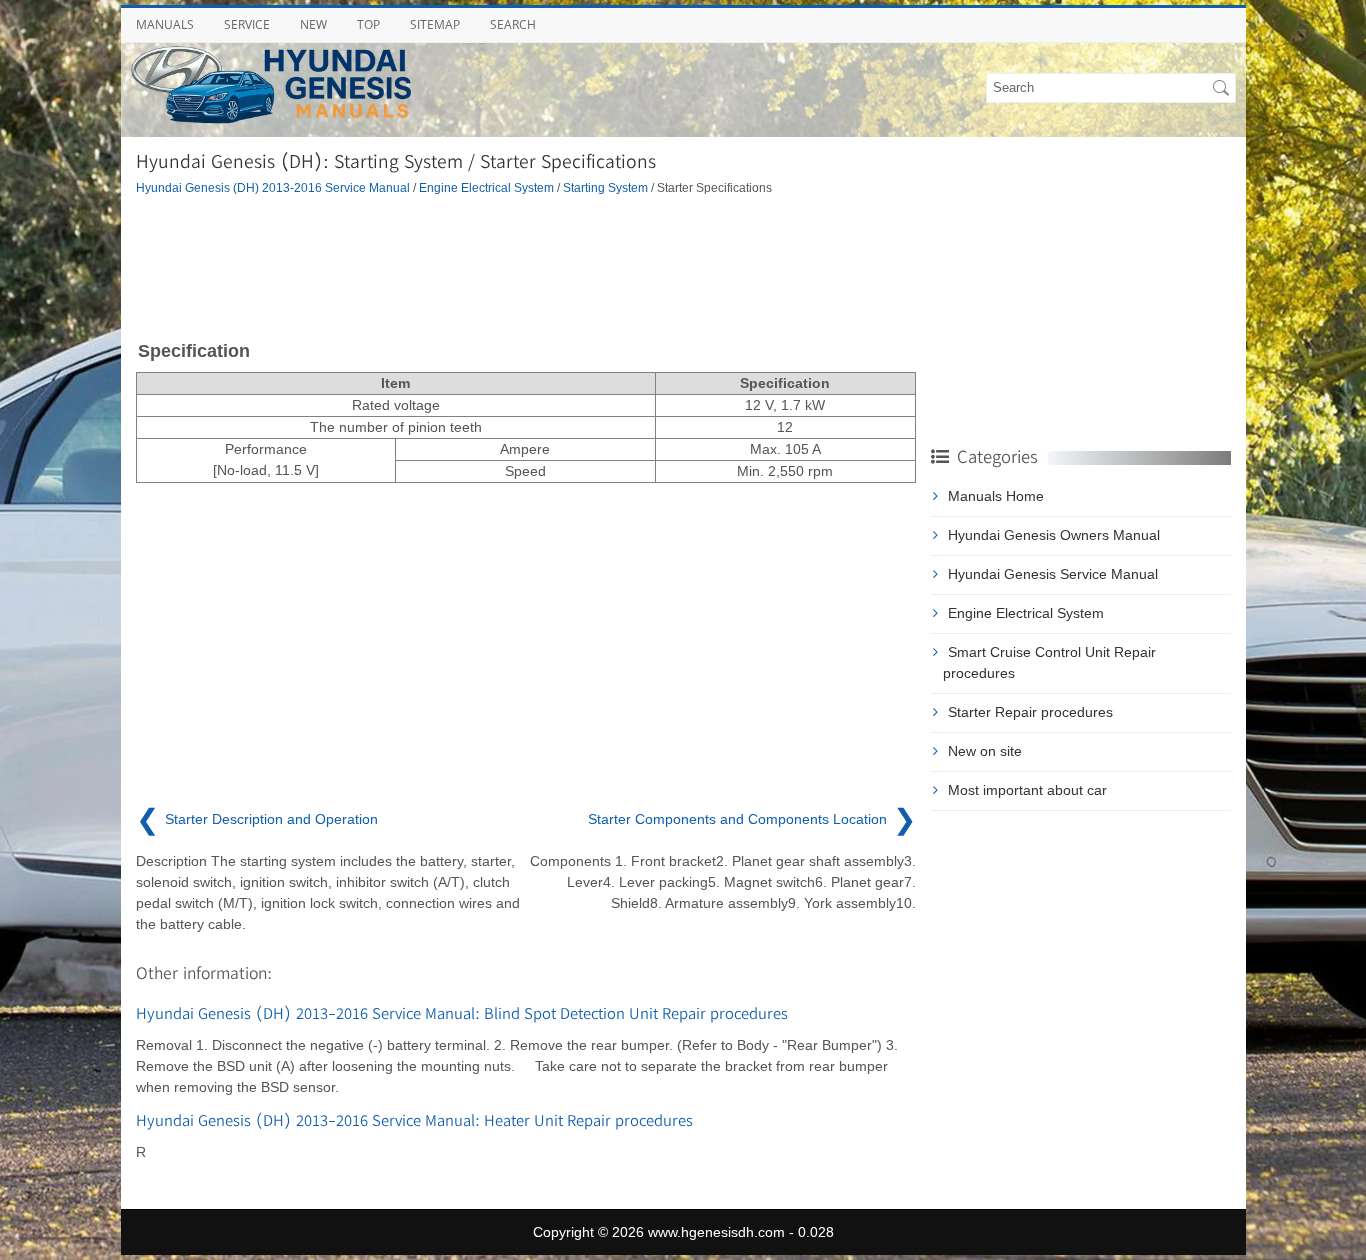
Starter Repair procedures (1030, 712)
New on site (985, 751)
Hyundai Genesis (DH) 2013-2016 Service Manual (273, 187)
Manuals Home (996, 496)
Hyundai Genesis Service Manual (1053, 574)
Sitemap (435, 24)
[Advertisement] (526, 266)
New (313, 24)
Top (368, 24)
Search (513, 24)
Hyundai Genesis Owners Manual (1054, 535)
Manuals (165, 24)
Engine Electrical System (486, 187)
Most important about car (1027, 790)
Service (247, 24)
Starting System (605, 187)
